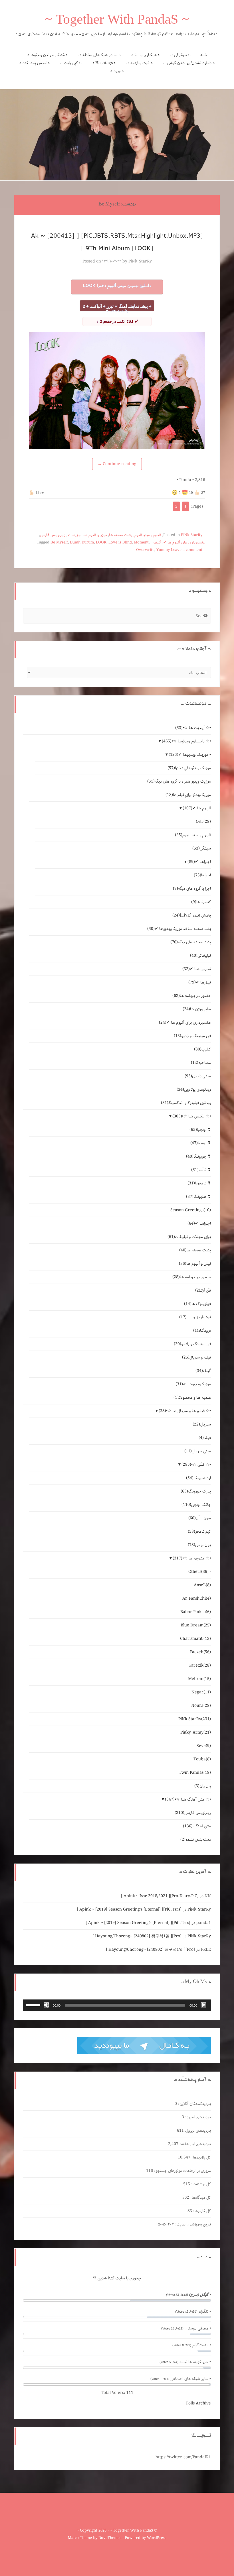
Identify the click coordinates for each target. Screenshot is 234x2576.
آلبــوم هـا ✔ (197, 808)
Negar (201, 1692)
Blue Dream (196, 1625)
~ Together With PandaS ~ (117, 21)
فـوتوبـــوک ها (197, 1304)
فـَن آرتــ (203, 1290)
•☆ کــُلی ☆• (196, 1465)
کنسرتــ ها (201, 902)
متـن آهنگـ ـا (197, 1826)
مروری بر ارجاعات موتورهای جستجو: (182, 2171)
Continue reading (117, 464)
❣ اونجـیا (200, 1130)
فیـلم (205, 1438)
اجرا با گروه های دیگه (192, 889)
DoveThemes (110, 2538)
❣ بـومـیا (201, 1143)
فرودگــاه (202, 1331)
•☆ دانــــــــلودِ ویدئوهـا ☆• (186, 741)
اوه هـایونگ (198, 1478)
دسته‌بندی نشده (196, 1840)
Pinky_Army (196, 1732)
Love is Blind (120, 542)
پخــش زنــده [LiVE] (192, 915)
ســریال (202, 1424)
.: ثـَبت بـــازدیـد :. (140, 63)
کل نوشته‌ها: (200, 2184)
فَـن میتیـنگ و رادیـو (192, 1036)
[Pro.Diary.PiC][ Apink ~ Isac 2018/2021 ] (160, 1896)
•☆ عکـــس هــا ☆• (192, 1116)
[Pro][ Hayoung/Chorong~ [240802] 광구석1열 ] (137, 1936)
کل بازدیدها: (201, 2157)
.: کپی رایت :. (71, 63)
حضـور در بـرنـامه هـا (192, 996)
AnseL (202, 1585)
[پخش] (203, 2005)
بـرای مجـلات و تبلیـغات (189, 1237)
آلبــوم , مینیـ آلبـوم (148, 535)
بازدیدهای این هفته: (195, 2144)
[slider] (34, 2005)
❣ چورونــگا (198, 1156)
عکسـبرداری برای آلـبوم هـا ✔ (184, 542)
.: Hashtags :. (104, 63)
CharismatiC (195, 1639)
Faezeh (200, 1652)
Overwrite (145, 550)
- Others (200, 1572)
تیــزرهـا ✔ (74, 535)
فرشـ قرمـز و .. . (195, 1317)
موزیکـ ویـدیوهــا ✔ (193, 1384)
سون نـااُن (200, 1518)
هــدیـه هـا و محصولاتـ (192, 1398)
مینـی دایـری (198, 1076)
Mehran (199, 1679)
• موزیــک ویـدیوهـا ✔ (190, 755)
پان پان (203, 1786)
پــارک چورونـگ (196, 1491)
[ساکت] (47, 2005)
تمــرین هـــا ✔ (197, 969)
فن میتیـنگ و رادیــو (192, 1344)
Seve (204, 1746)
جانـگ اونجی (196, 1505)
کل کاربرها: (201, 2211)
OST (203, 822)
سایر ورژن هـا (197, 1009)
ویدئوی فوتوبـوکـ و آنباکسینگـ (186, 1103)
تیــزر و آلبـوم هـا (95, 535)
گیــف (157, 542)
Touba (202, 1759)
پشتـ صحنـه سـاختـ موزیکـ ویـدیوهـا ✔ (179, 929)
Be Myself (59, 542)
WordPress (157, 2538)
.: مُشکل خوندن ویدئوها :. (48, 55)
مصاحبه (201, 1063)
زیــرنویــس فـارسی (53, 535)
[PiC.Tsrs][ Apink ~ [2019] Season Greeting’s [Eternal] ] (129, 1909)
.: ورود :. (117, 71)
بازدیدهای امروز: (197, 2117)
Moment (141, 542)
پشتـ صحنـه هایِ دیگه (191, 942)
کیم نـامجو (199, 1532)
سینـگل (202, 848)
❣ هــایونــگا (198, 1197)
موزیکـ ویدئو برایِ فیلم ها (188, 795)
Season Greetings (191, 1210)
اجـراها (202, 875)
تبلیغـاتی (200, 956)
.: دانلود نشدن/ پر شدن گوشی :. (189, 63)
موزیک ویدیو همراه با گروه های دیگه (179, 781)
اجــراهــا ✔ (199, 862)
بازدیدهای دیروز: (197, 2131)
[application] (117, 2005)
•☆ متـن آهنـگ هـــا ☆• (188, 1799)
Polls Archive (198, 2403)
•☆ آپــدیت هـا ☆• (193, 728)
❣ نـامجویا (199, 1183)
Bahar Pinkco (196, 1612)
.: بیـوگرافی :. (180, 55)
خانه (204, 55)
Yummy (163, 550)
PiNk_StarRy (140, 261)
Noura (201, 1706)
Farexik (200, 1665)
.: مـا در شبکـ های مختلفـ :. (100, 55)
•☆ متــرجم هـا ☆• (192, 1558)
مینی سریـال (198, 1451)
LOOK (101, 542)
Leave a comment (187, 550)
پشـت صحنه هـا (121, 535)
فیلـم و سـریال (196, 1357)
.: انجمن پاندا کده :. (35, 63)
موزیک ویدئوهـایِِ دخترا (189, 768)
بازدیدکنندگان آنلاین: (194, 2104)
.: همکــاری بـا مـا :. (146, 55)
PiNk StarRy (192, 535)
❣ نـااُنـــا (201, 1170)
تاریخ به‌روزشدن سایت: (192, 2224)
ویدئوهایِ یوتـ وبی (194, 1090)
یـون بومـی (199, 1545)
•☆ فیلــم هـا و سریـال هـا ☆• (185, 1411)
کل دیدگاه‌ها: (200, 2198)
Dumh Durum (82, 542)
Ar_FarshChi (197, 1598)
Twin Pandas (195, 1773)
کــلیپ (202, 1049)
